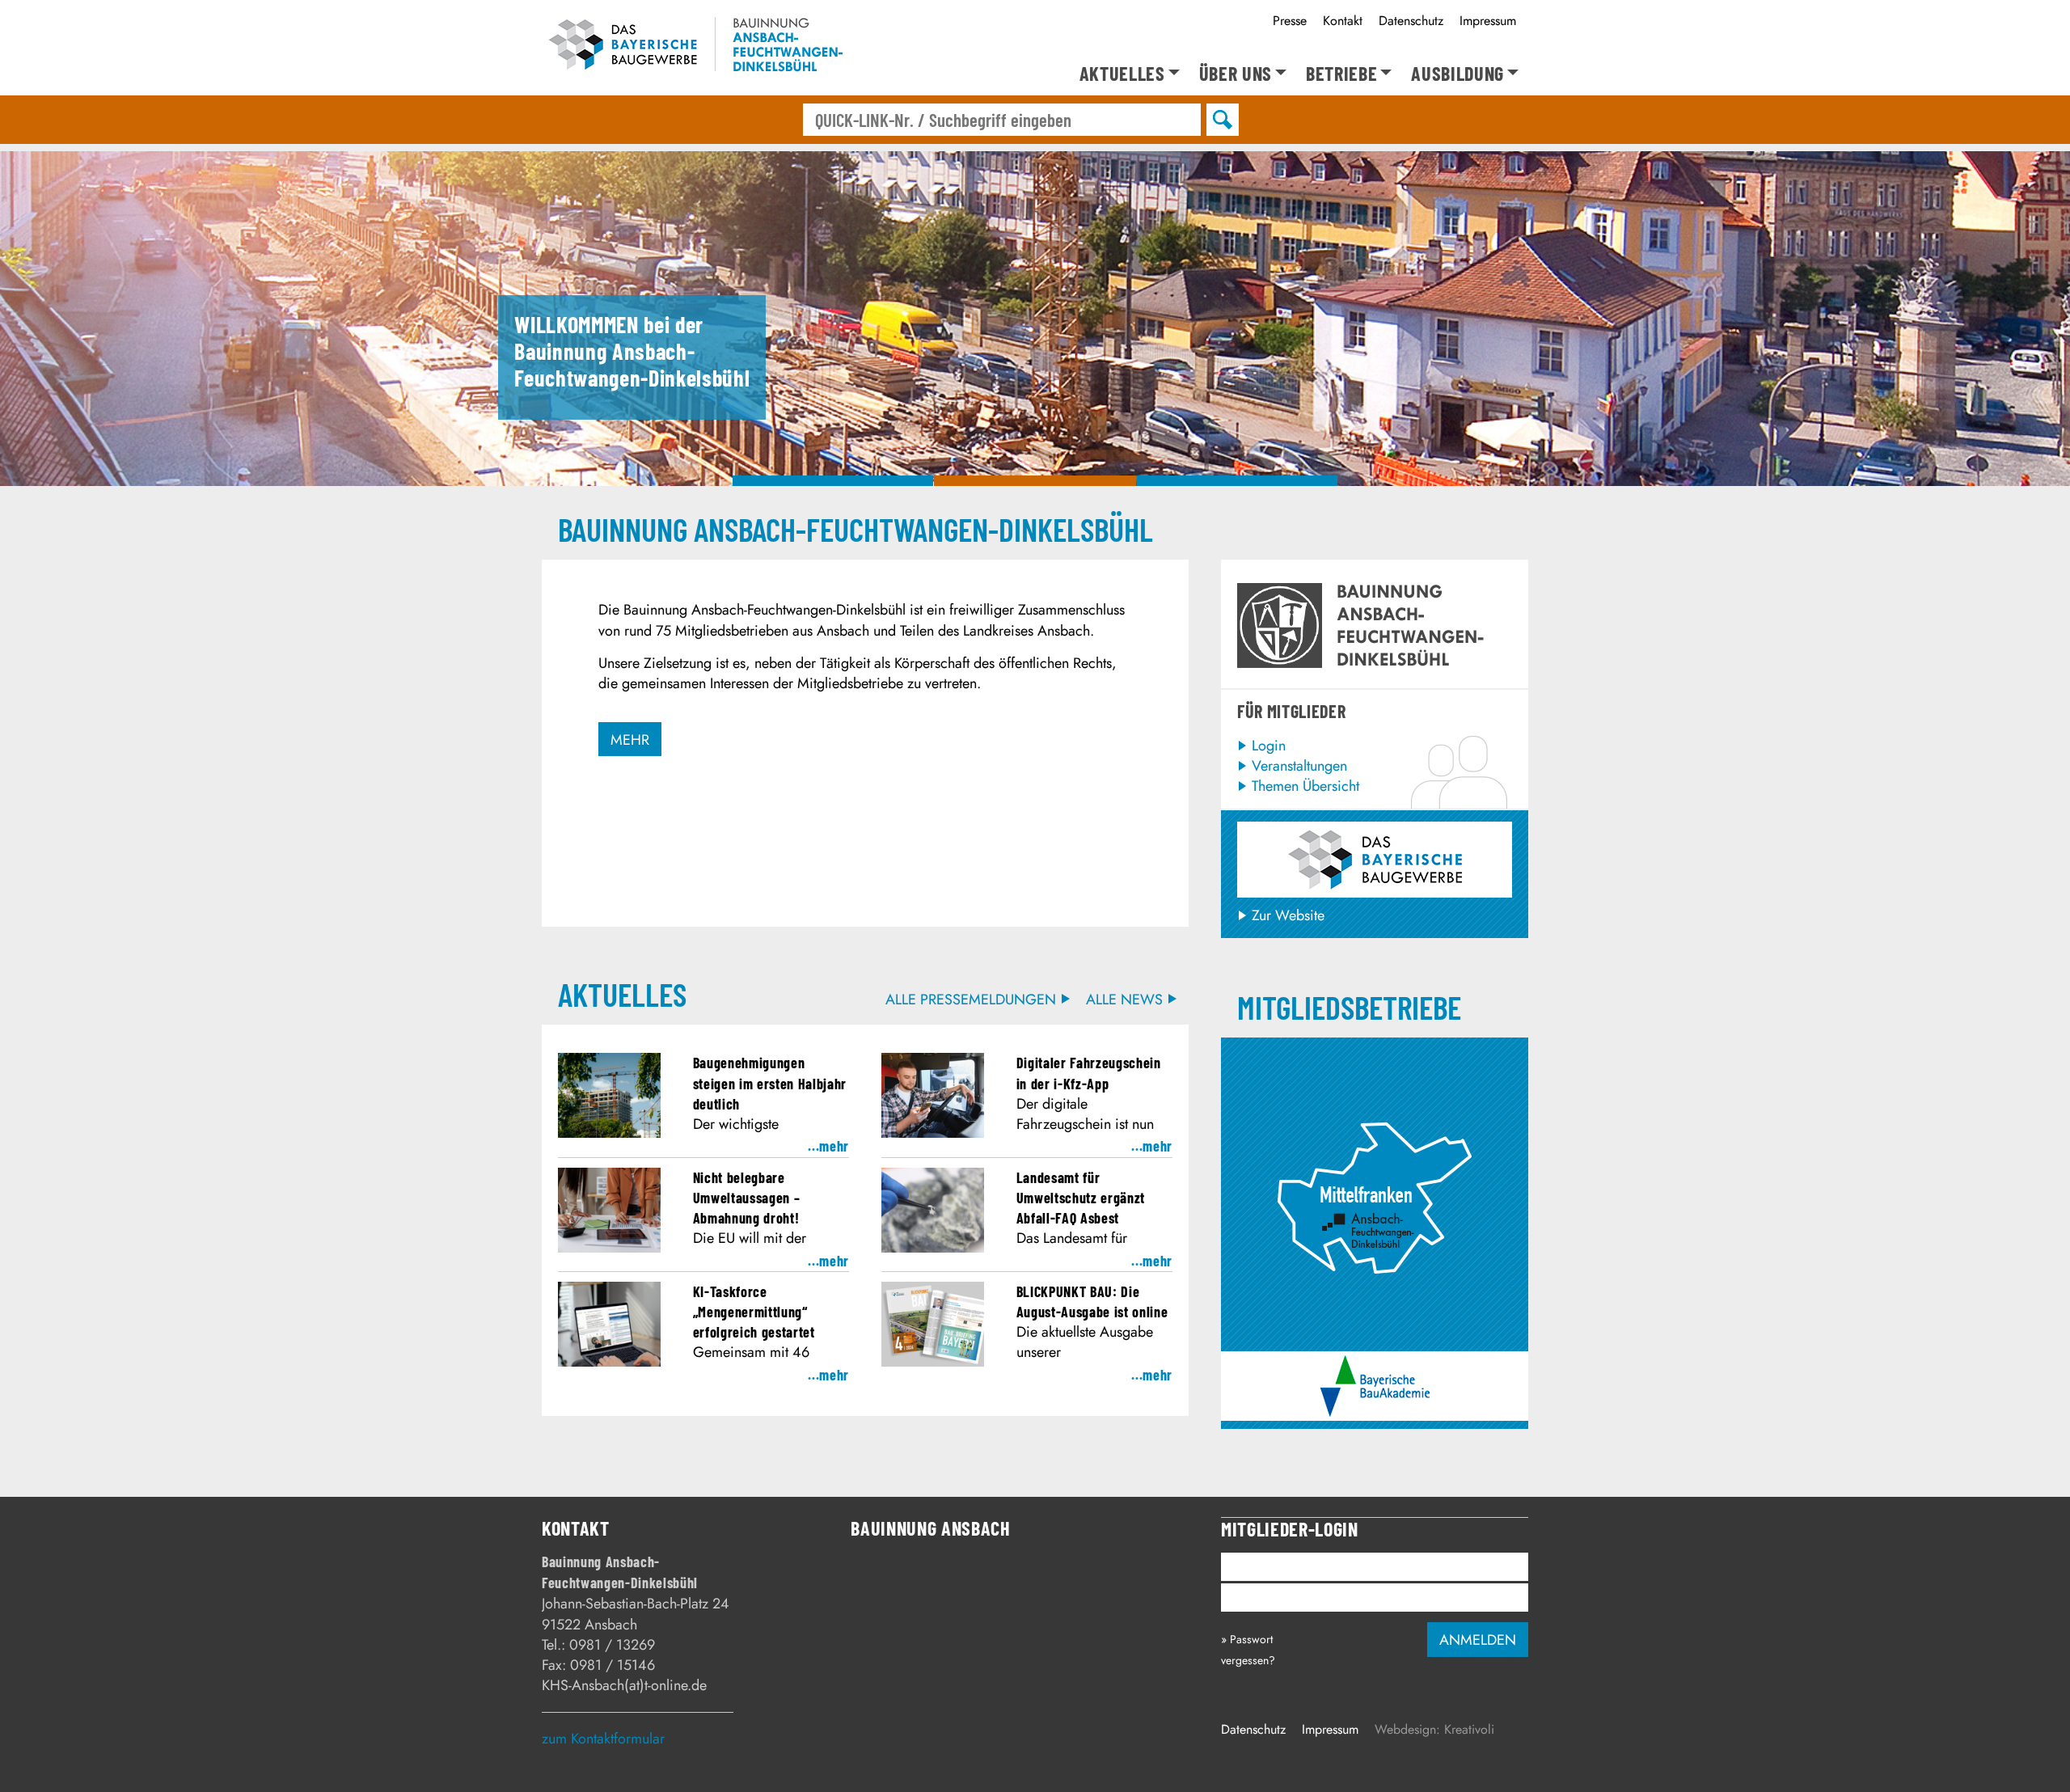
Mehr (630, 740)
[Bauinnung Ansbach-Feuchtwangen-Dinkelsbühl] (1375, 1055)
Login (1269, 746)
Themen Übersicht (1305, 786)
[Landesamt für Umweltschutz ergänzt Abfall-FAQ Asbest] (933, 1248)
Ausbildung (1457, 74)
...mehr (828, 1146)
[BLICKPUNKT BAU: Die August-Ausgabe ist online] (933, 1362)
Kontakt (1343, 21)
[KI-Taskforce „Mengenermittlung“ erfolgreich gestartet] (609, 1362)
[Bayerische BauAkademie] (1375, 1365)
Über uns (1236, 74)
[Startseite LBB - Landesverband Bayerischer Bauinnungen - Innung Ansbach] (692, 47)
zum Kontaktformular (603, 1739)
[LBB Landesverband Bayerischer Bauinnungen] (1375, 860)
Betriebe (1341, 74)
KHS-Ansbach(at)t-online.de (624, 1685)
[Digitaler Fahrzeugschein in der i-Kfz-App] (933, 1133)
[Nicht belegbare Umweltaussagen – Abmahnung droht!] (609, 1248)
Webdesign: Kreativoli (1434, 1729)
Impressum (1488, 21)
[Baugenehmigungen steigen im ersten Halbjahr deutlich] (609, 1133)
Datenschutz (1411, 21)
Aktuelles (1122, 74)
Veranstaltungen (1299, 766)
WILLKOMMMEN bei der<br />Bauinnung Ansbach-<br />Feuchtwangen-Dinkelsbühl (833, 481)
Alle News (1124, 1000)
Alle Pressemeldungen (971, 1000)
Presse (1290, 21)
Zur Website (1288, 915)
